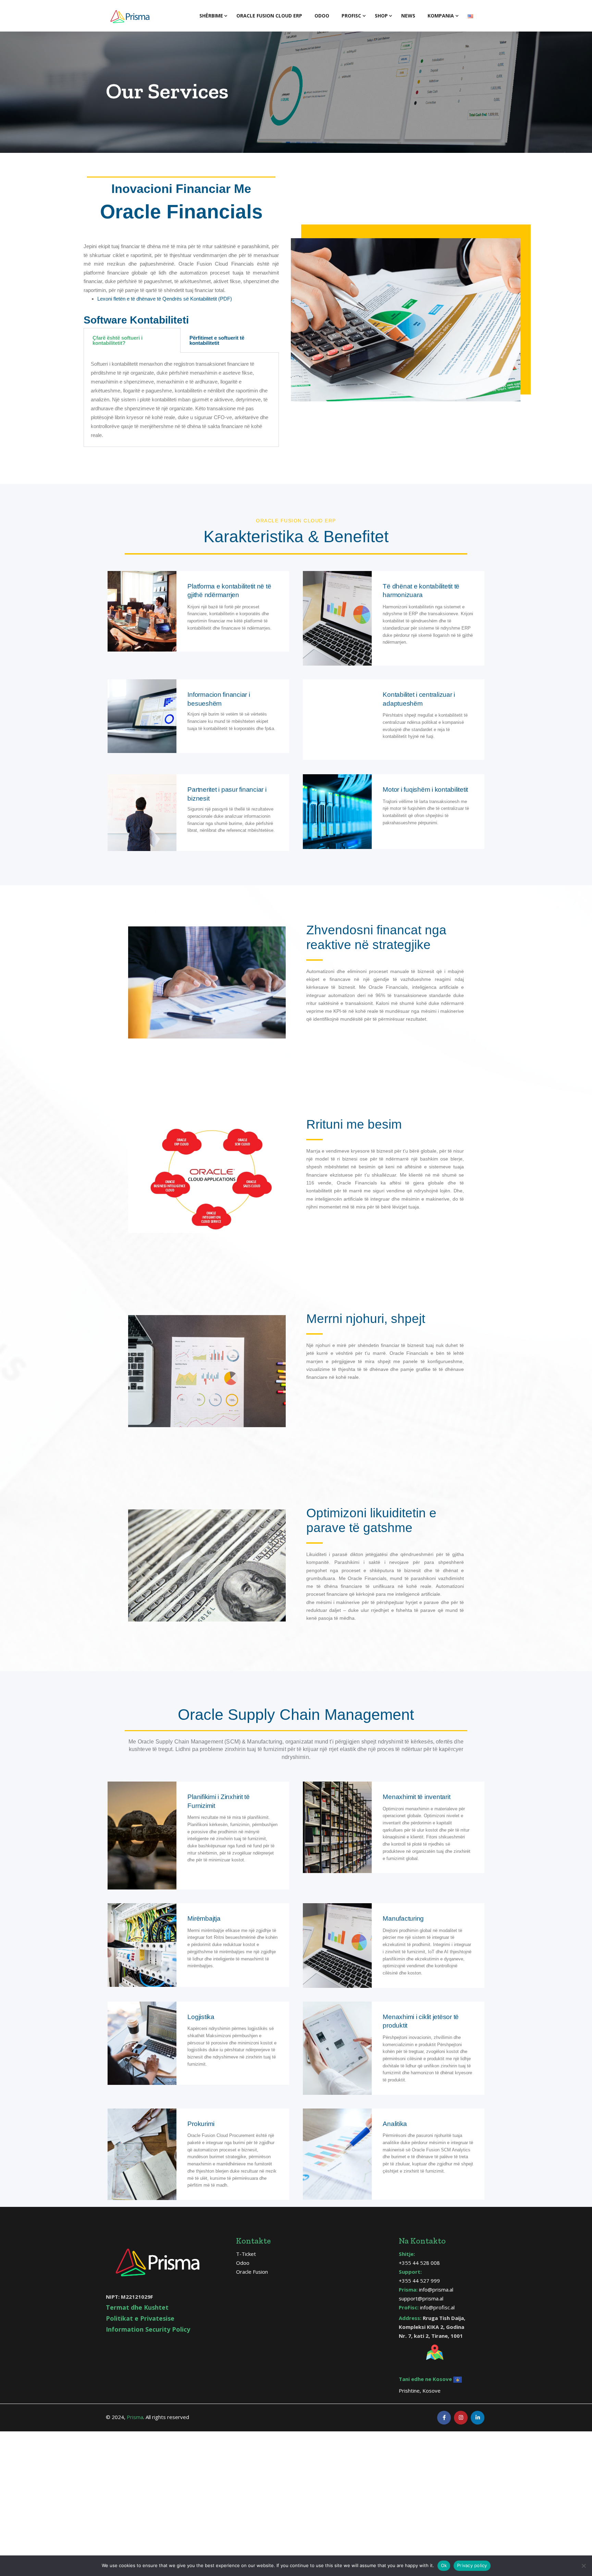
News (408, 16)
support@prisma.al (421, 2298)
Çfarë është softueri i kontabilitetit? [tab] (118, 340)
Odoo (322, 16)
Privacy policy (472, 2565)
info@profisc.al (437, 2307)
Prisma (135, 2417)
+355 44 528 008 (419, 2263)
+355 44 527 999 (419, 2281)
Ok (444, 2565)
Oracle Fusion (252, 2272)
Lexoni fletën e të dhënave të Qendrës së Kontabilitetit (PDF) (165, 299)
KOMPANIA (441, 16)
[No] (583, 2566)
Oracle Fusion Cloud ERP (269, 16)
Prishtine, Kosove (420, 2391)
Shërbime (211, 16)
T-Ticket (246, 2254)
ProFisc (351, 16)
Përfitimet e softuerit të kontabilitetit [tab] (217, 340)
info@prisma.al (436, 2289)
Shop (381, 16)
